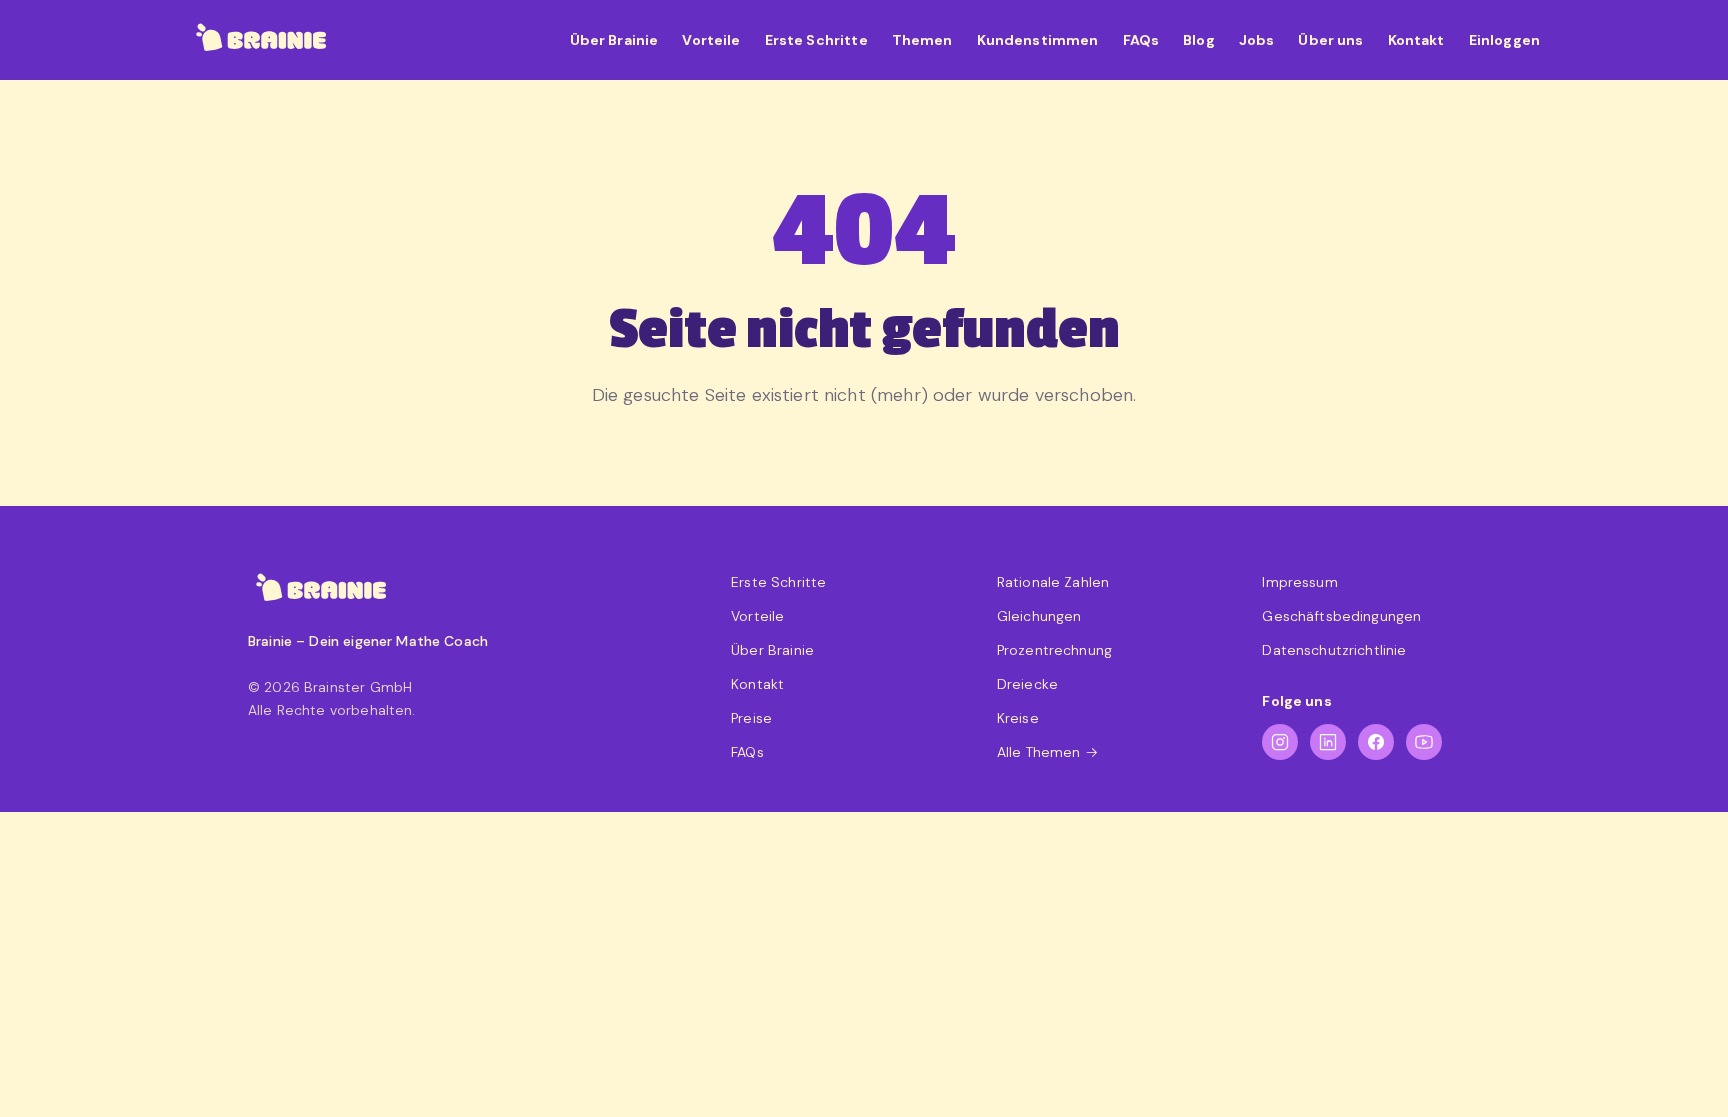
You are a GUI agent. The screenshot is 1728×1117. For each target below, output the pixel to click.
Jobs (1257, 40)
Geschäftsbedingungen (1341, 616)
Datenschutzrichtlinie (1334, 650)
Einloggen (1504, 40)
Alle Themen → (1047, 752)
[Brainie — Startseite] (262, 40)
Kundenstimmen (1038, 40)
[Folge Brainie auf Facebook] (1376, 742)
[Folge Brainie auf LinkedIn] (1328, 742)
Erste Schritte (816, 40)
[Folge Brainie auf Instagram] (1280, 742)
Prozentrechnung (1054, 650)
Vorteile (711, 40)
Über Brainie (614, 40)
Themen (922, 40)
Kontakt (1416, 40)
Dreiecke (1027, 684)
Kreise (1018, 718)
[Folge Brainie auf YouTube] (1424, 742)
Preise (751, 718)
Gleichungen (1039, 616)
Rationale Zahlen (1053, 582)
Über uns (1330, 40)
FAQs (1141, 40)
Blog (1199, 40)
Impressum (1299, 582)
